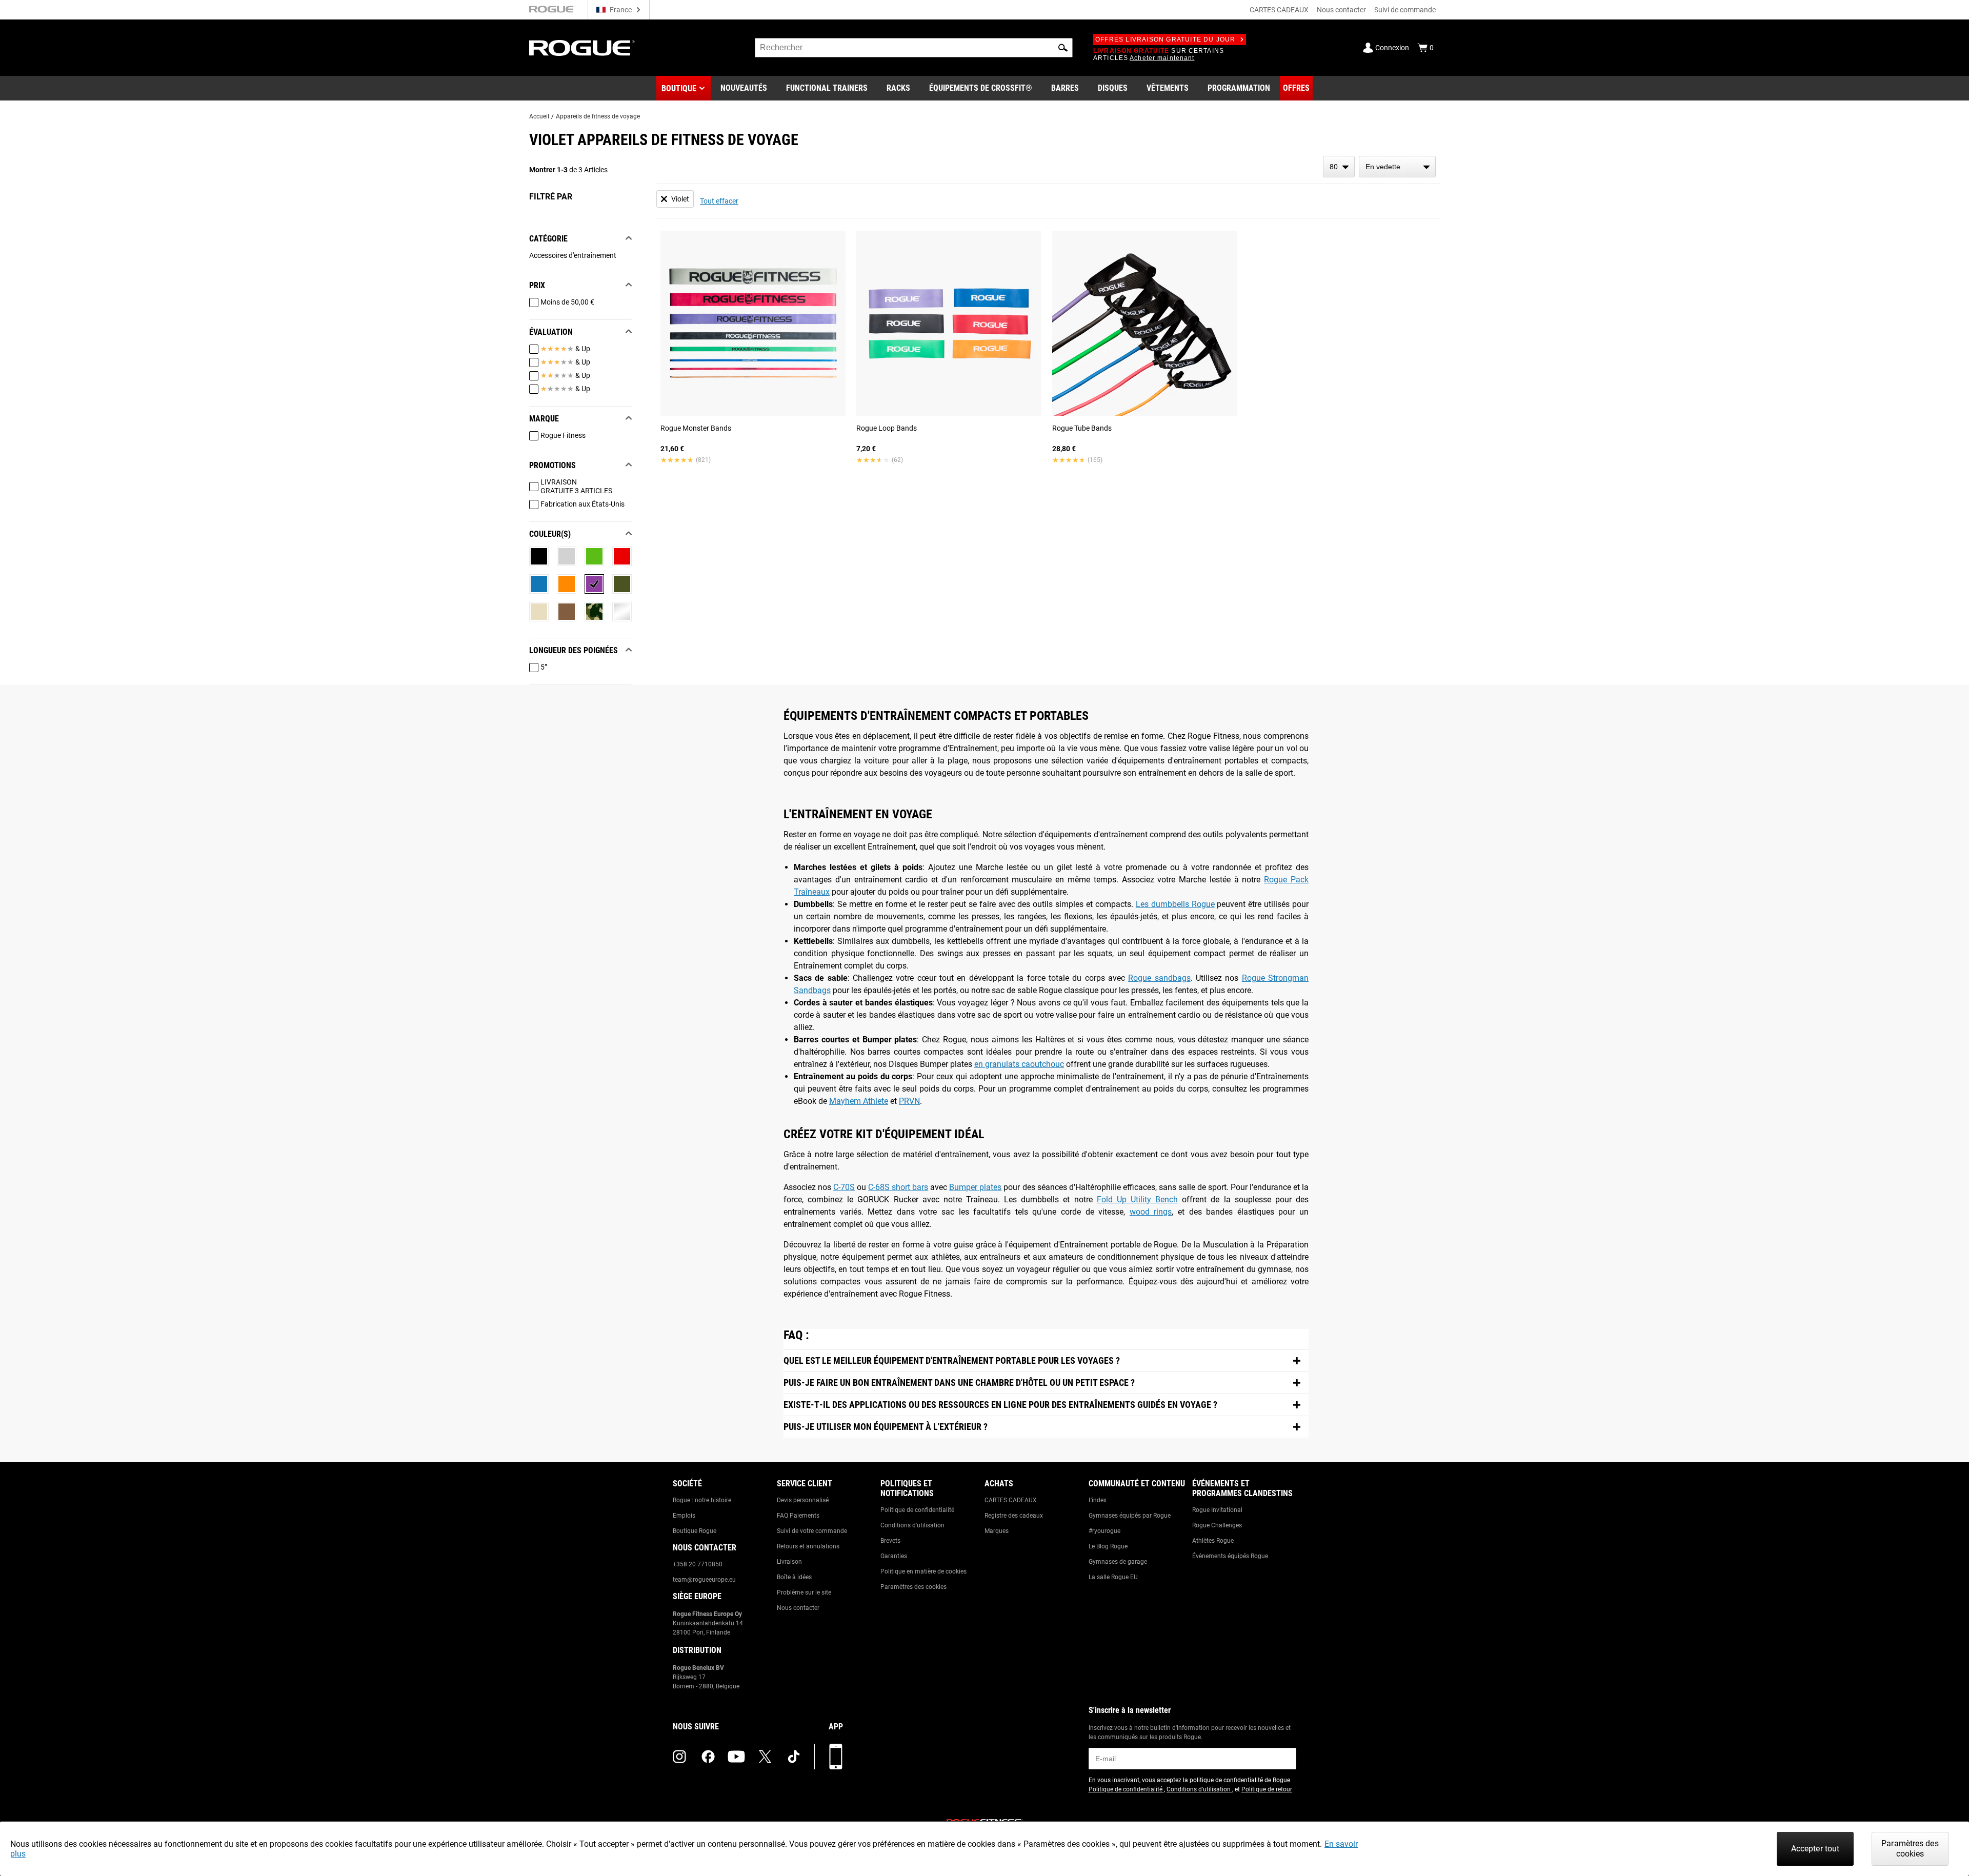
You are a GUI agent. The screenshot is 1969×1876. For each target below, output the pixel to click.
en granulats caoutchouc (1019, 1064)
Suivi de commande (1405, 10)
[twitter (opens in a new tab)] (765, 1757)
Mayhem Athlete (859, 1101)
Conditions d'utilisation (912, 1525)
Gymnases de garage (1118, 1562)
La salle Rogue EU (1113, 1577)
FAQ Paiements (798, 1516)
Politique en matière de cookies (923, 1571)
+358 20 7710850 (698, 1564)
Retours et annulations (808, 1546)
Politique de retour (1267, 1789)
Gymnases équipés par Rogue (1130, 1516)
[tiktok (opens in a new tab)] (794, 1757)
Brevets (890, 1541)
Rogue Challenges (1217, 1525)
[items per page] (1339, 167)
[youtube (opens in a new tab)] (736, 1757)
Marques (997, 1531)
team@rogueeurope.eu (704, 1580)
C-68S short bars (898, 1187)
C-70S (844, 1187)
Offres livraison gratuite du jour (1166, 39)
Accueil (539, 116)
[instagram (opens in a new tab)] (679, 1757)
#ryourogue (1104, 1531)
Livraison (789, 1562)
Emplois (684, 1516)
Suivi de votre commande (812, 1531)
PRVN (909, 1101)
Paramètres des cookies (913, 1587)
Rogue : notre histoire (702, 1500)
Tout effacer (719, 201)
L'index (1098, 1500)
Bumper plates (975, 1187)
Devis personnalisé (803, 1500)
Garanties (894, 1556)
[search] (914, 48)
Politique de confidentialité (917, 1510)
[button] (1063, 48)
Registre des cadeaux (1014, 1516)
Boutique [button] (679, 88)
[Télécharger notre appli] (836, 1757)
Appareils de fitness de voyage (598, 116)
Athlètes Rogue (1213, 1541)
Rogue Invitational (1217, 1510)
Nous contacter (1341, 10)
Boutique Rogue (695, 1531)
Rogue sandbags (1159, 978)
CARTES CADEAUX (1279, 10)
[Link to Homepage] (582, 48)
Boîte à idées (794, 1577)
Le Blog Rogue (1108, 1546)
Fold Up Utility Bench (1137, 1199)
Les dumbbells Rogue (1175, 904)
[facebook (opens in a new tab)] (708, 1757)
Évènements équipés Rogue (1230, 1556)
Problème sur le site (804, 1592)
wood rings (1151, 1212)
